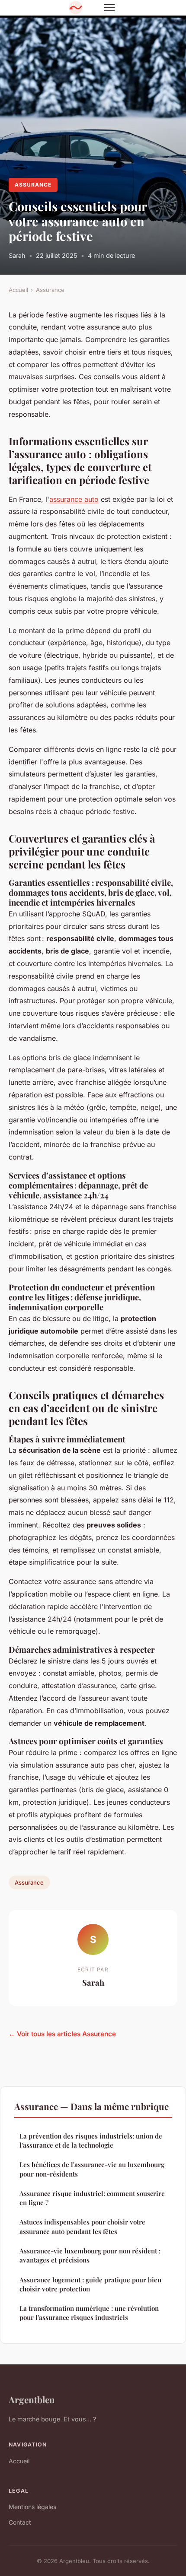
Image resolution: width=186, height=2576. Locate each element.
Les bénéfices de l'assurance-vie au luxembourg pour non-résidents (92, 2169)
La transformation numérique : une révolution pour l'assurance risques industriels (89, 2313)
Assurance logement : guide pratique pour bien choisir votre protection (90, 2284)
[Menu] (109, 8)
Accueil (18, 290)
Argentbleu (32, 2399)
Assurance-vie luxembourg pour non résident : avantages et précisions (90, 2255)
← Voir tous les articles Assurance (62, 2034)
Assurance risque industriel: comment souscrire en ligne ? (92, 2198)
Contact (20, 2522)
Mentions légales (32, 2507)
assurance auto (74, 499)
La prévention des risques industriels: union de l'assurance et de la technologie (91, 2140)
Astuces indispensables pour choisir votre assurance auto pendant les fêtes (82, 2226)
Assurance (33, 185)
